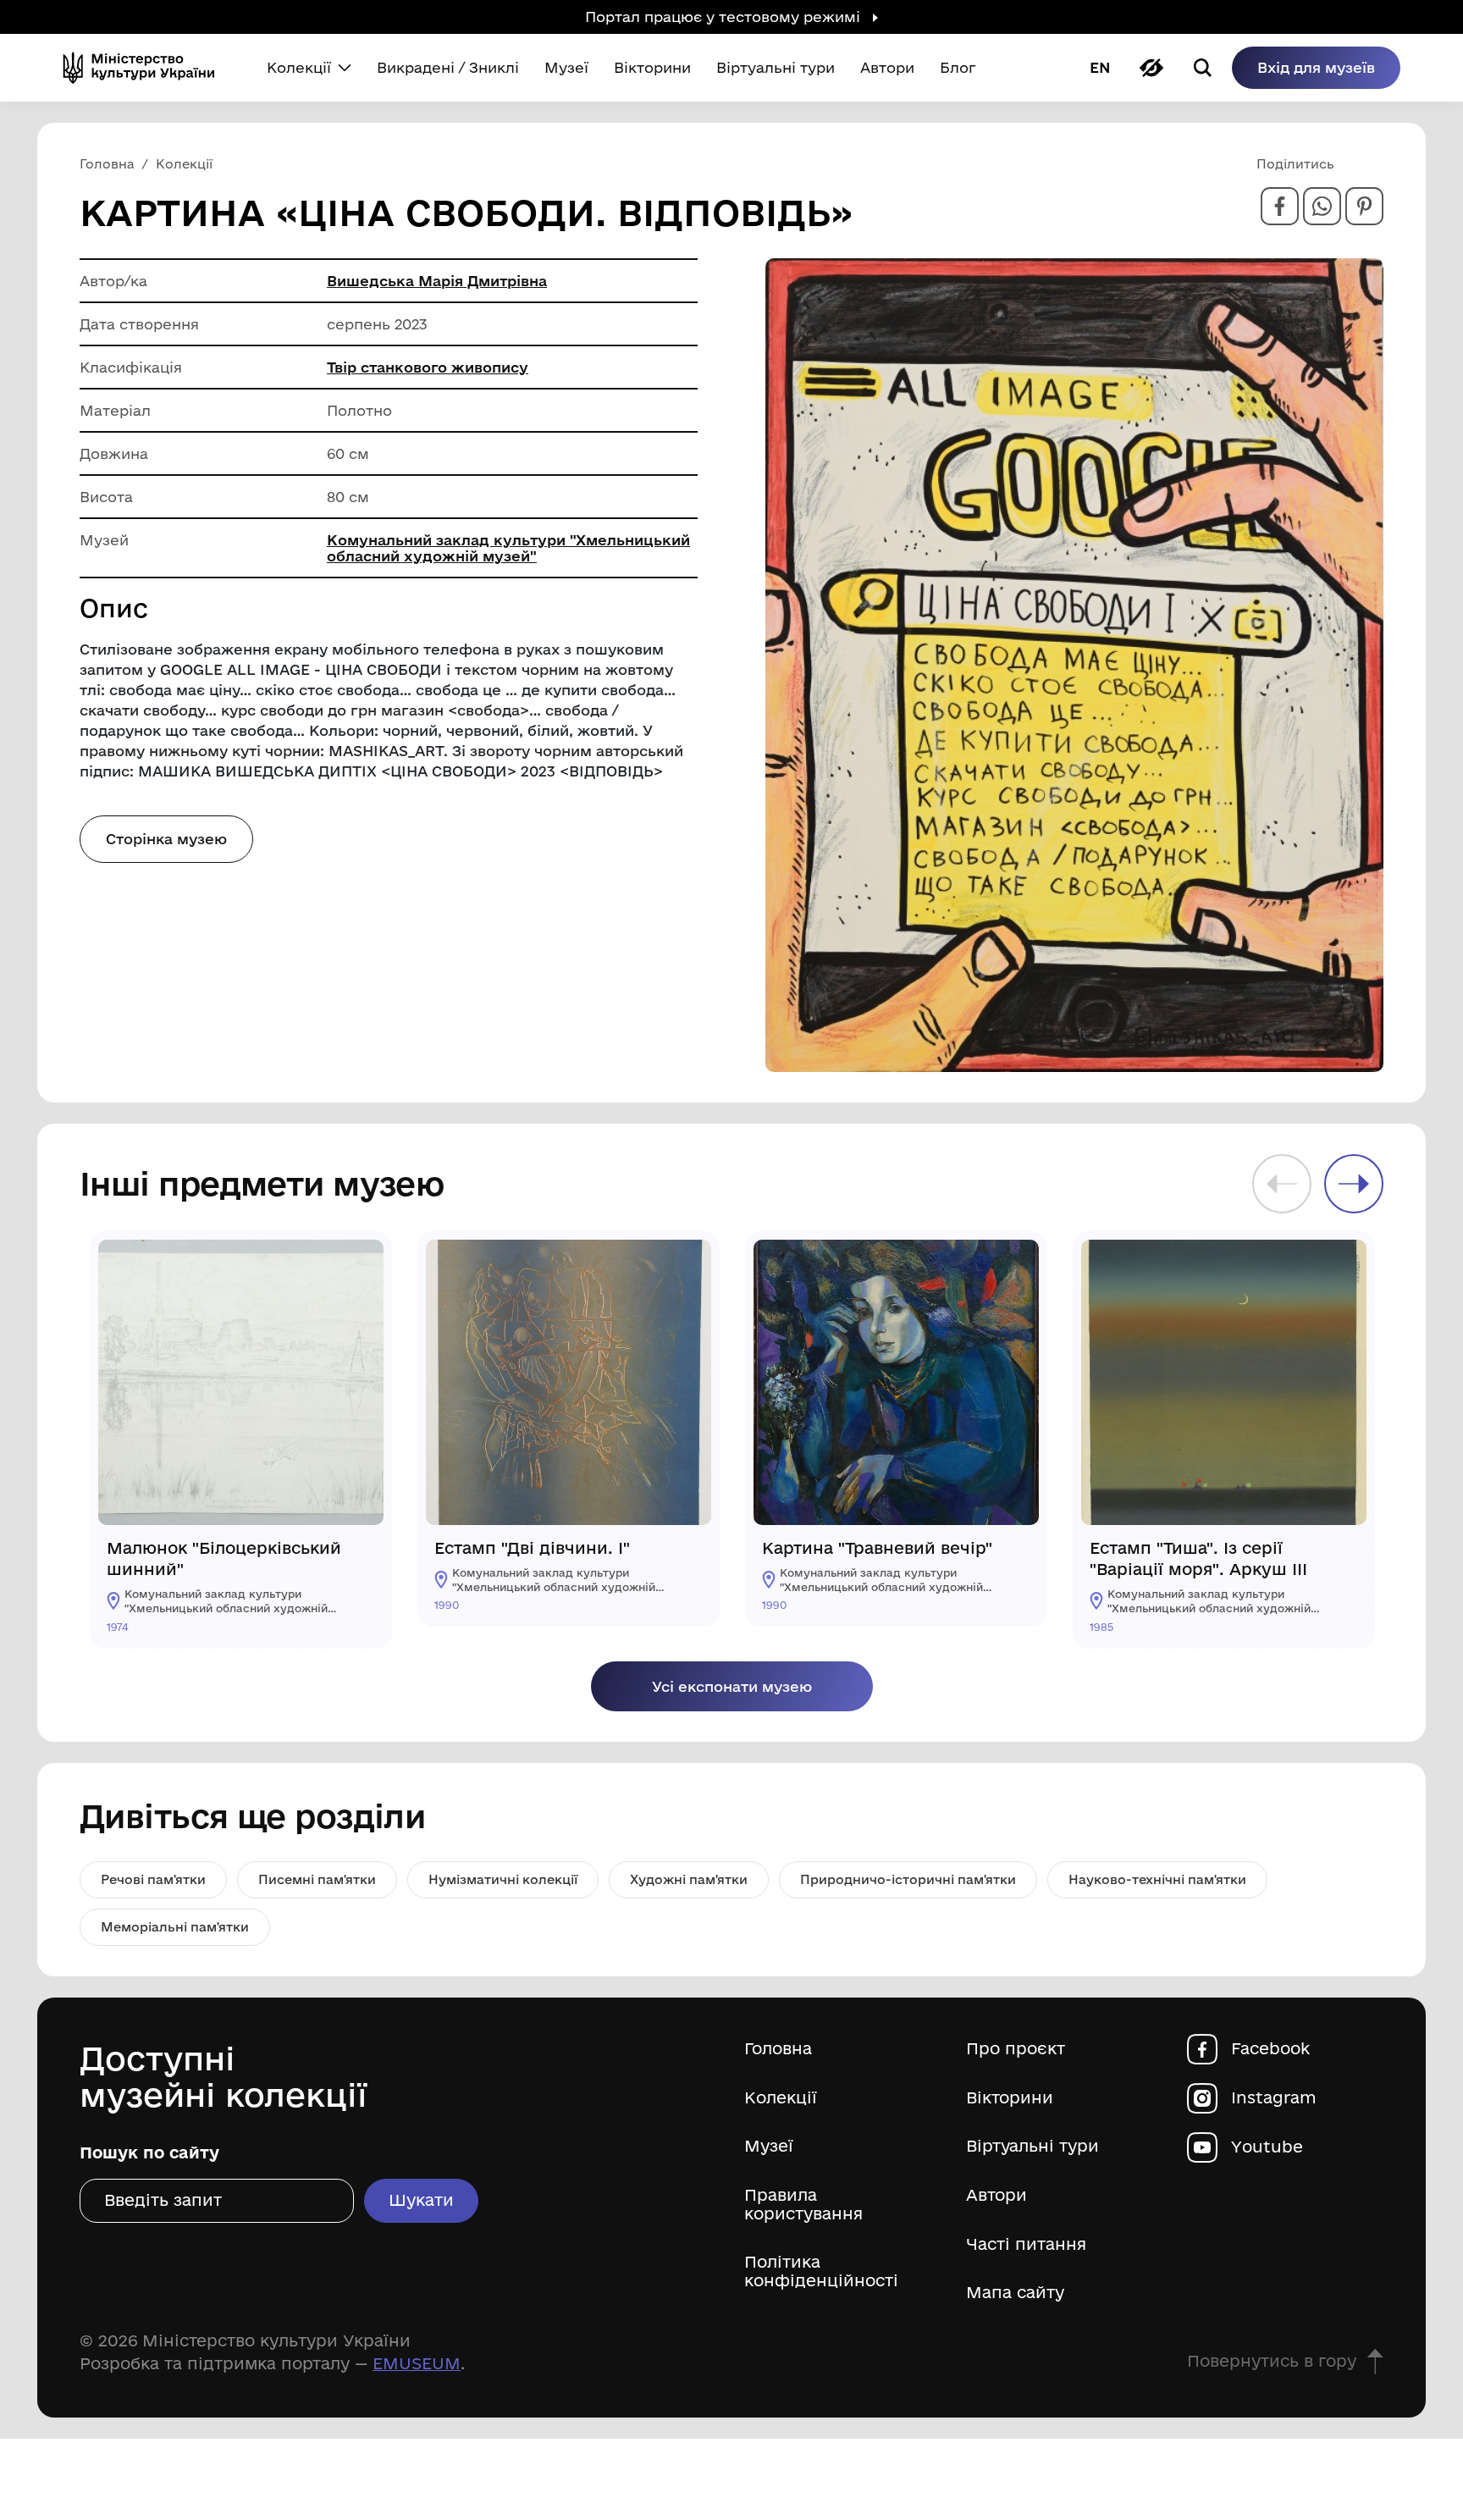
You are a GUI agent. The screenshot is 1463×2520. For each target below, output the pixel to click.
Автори (996, 2195)
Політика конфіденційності (821, 2271)
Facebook (1270, 2049)
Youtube (1267, 2147)
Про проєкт (1016, 2049)
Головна (778, 2049)
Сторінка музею (166, 839)
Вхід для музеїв (1316, 67)
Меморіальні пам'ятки (175, 1927)
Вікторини (1010, 2098)
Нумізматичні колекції (503, 1879)
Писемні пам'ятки (317, 1879)
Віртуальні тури (1032, 2146)
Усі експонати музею (732, 1686)
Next (1354, 1184)
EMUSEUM (417, 2363)
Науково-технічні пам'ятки (1157, 1879)
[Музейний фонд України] (146, 68)
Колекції (781, 2098)
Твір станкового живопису (428, 367)
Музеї (769, 2146)
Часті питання (1026, 2244)
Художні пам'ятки (689, 1879)
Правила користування (803, 2205)
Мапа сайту (1015, 2293)
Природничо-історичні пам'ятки (908, 1879)
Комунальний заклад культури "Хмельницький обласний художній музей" (508, 548)
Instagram (1274, 2098)
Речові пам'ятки (153, 1879)
